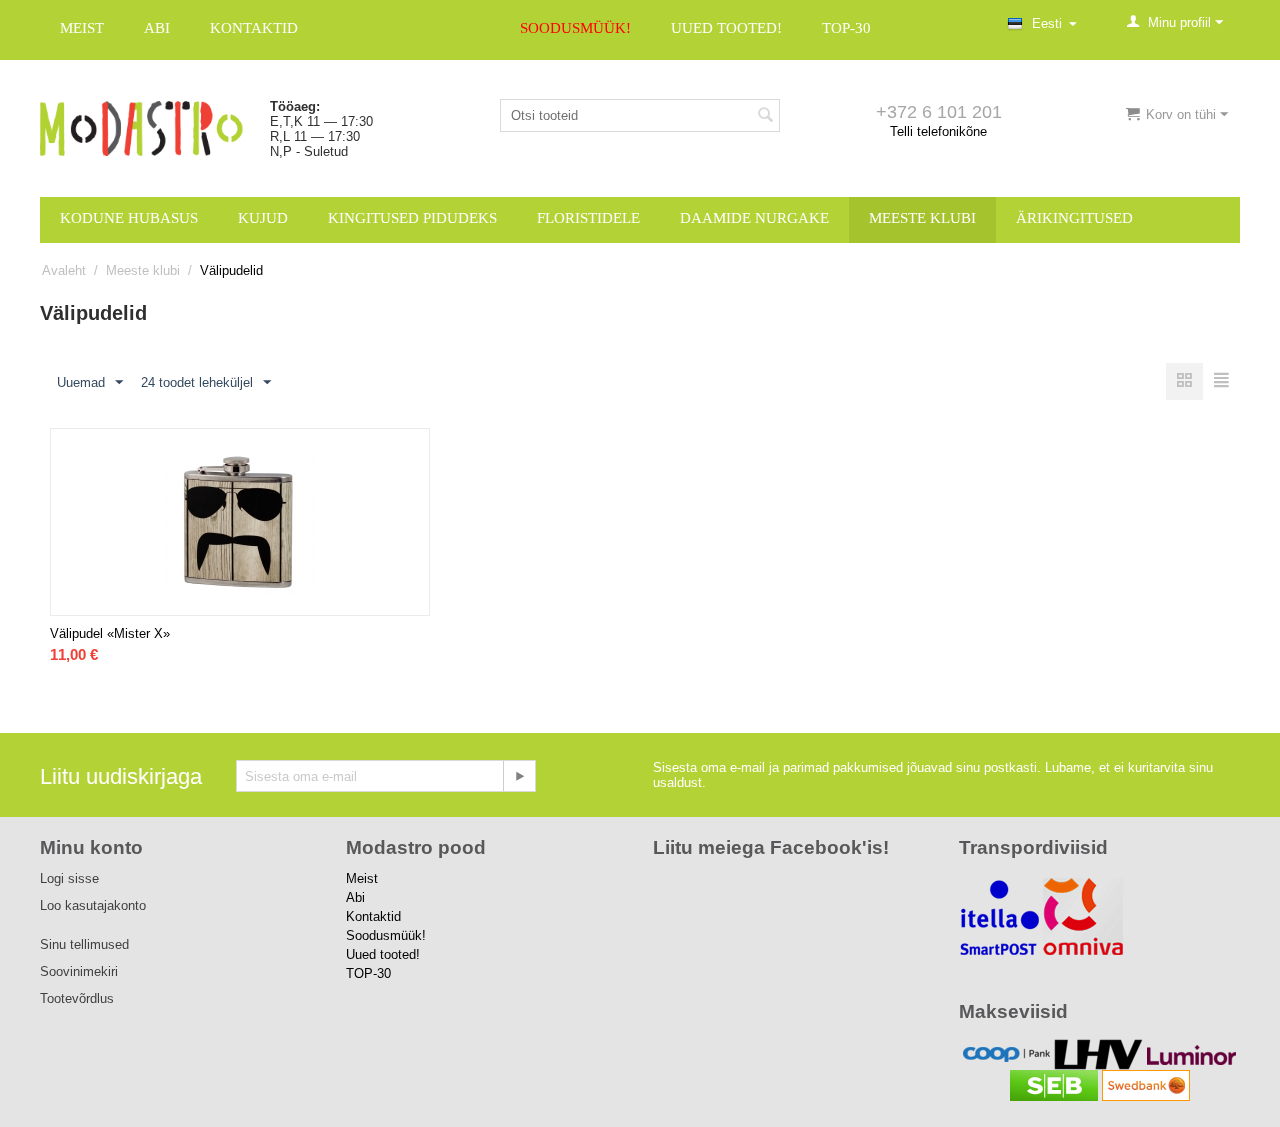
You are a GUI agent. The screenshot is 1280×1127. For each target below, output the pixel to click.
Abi (157, 28)
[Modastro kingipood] (142, 127)
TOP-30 (846, 28)
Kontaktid (254, 28)
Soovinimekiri (79, 971)
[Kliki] (519, 776)
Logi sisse (69, 878)
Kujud (263, 218)
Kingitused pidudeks (412, 218)
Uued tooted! (726, 28)
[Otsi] (765, 117)
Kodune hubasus (129, 218)
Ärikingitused (1074, 218)
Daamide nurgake (754, 218)
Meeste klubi (922, 218)
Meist (82, 28)
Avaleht (64, 270)
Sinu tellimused (84, 944)
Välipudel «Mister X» (110, 633)
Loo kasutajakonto (93, 905)
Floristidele (588, 218)
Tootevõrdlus (77, 998)
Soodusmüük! (575, 28)
